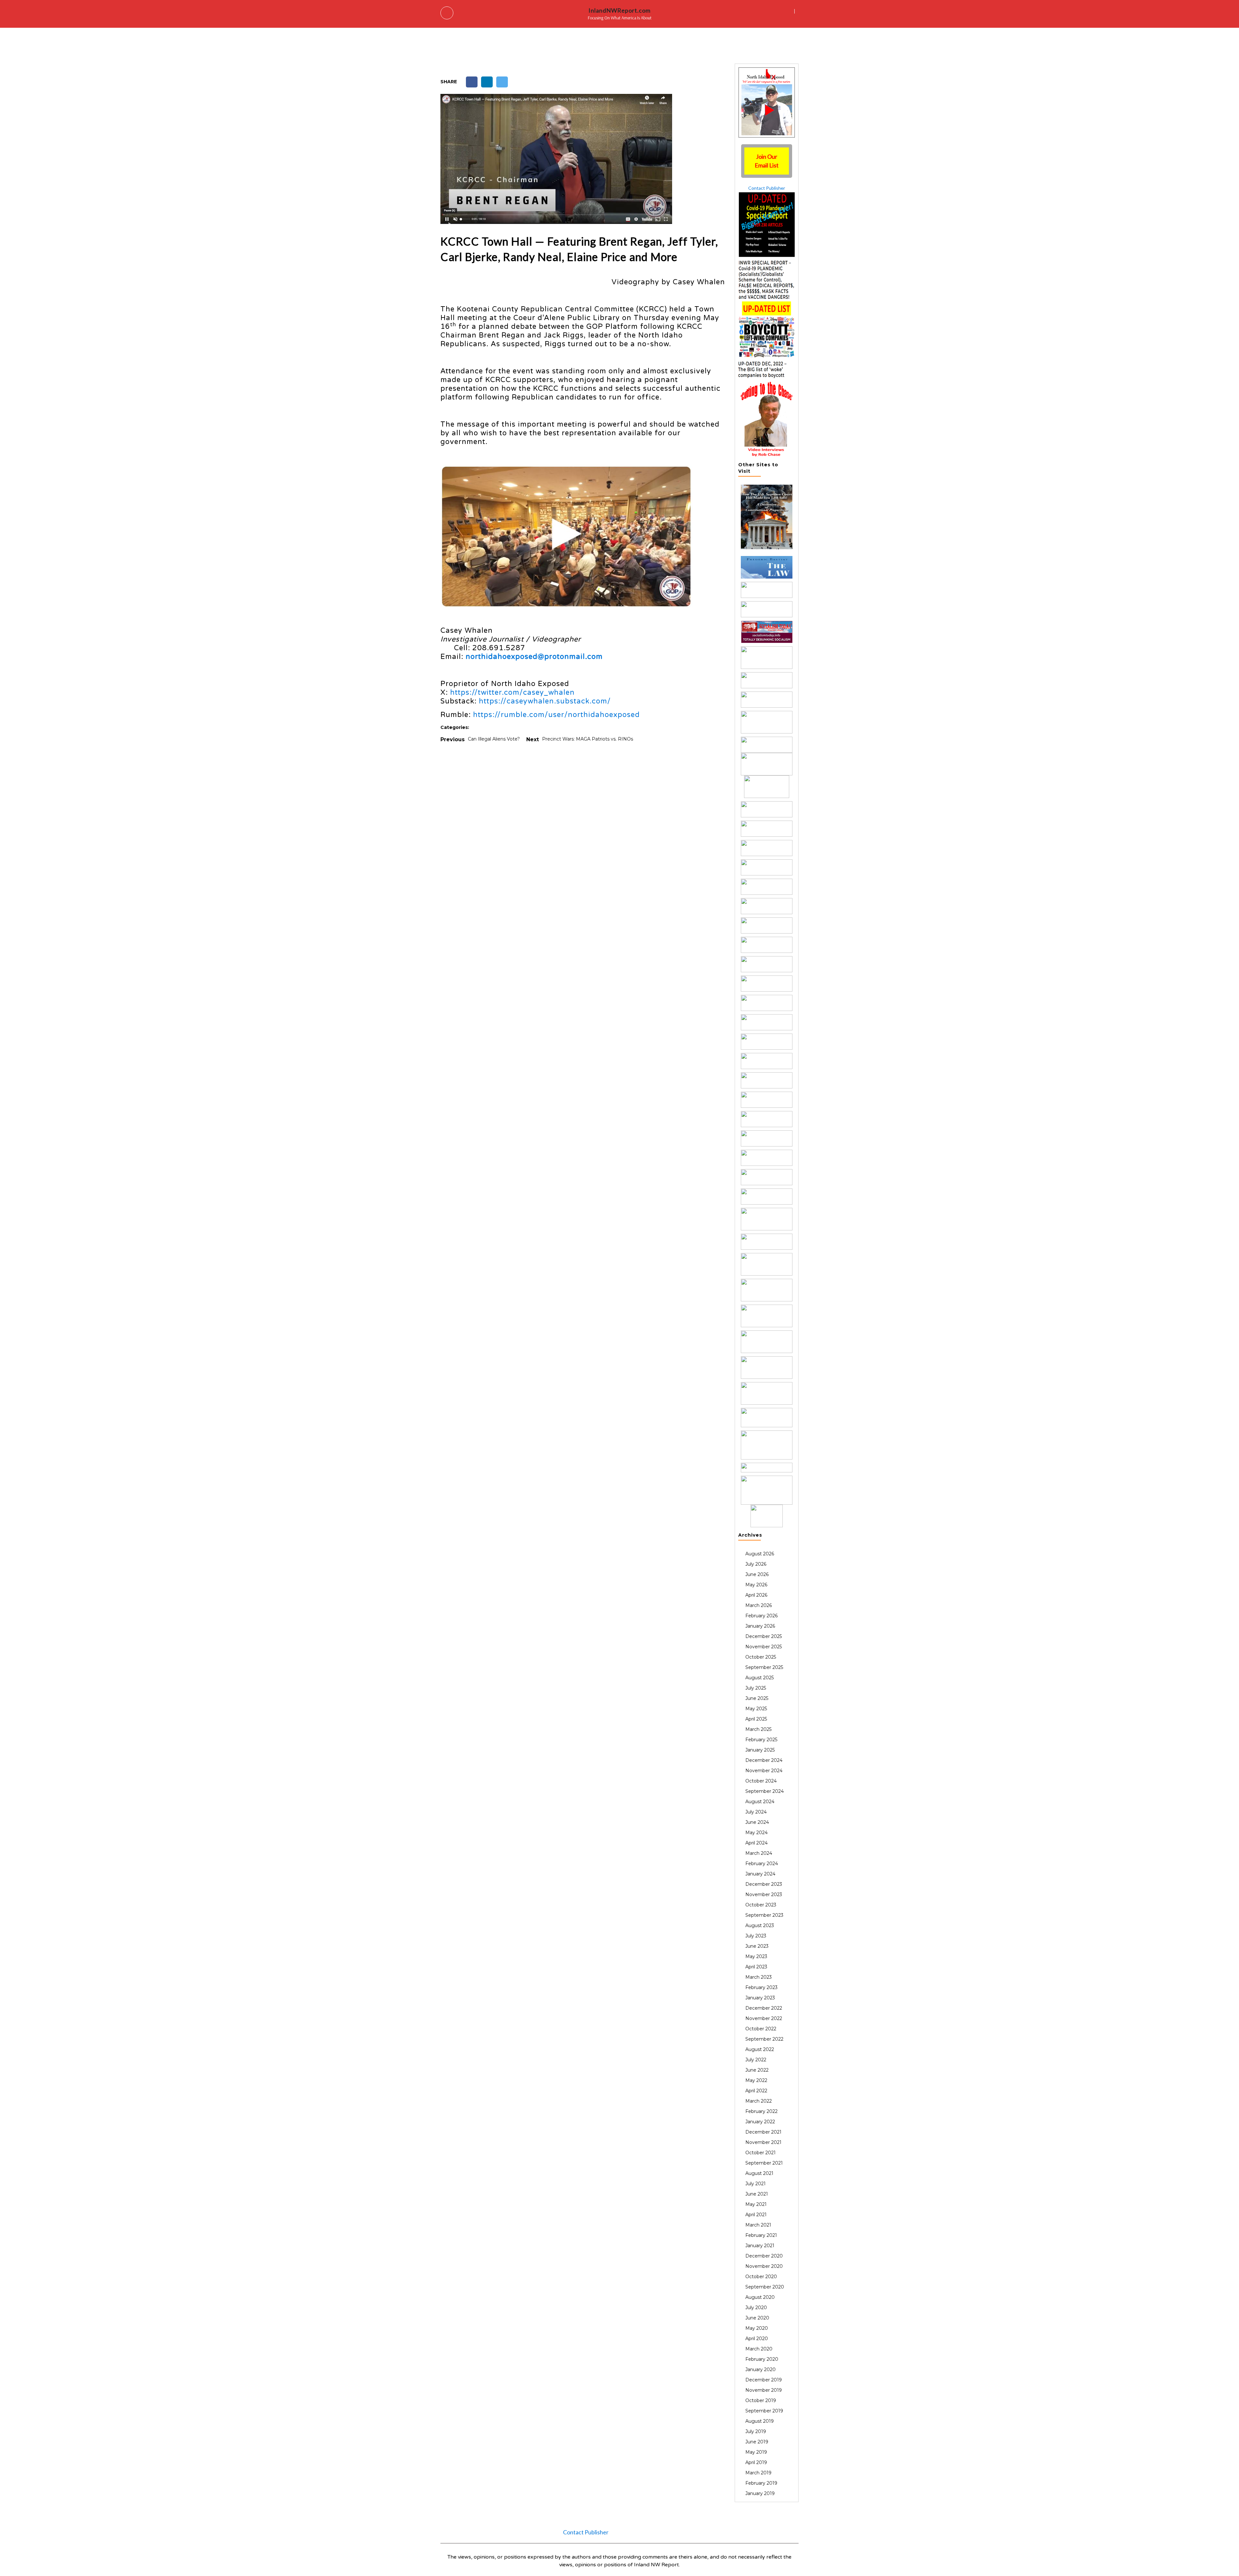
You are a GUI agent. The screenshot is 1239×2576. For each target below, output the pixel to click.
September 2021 (764, 2163)
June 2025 (757, 1698)
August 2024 (760, 1802)
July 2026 (756, 1564)
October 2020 (761, 2277)
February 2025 (761, 1740)
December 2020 (764, 2256)
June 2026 (757, 1574)
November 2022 (764, 2018)
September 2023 (764, 1915)
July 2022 (756, 2060)
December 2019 (764, 2380)
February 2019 (761, 2483)
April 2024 (756, 1843)
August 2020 (760, 2297)
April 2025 (756, 1719)
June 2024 (757, 1822)
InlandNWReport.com (619, 10)
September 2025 (764, 1667)
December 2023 (764, 1884)
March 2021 (758, 2225)
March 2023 (759, 1977)
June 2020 (757, 2318)
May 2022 (756, 2080)
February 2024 (762, 1864)
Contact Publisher (767, 188)
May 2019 (756, 2452)
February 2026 (761, 1616)
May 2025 (756, 1709)
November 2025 (764, 1647)
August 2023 (760, 1925)
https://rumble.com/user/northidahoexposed (556, 715)
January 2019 (760, 2493)
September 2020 (765, 2287)
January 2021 (760, 2246)
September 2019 (764, 2411)
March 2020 (759, 2349)
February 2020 (762, 2359)
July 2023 (756, 1936)
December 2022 (764, 2008)
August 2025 (760, 1678)
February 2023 (761, 1987)
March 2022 (759, 2101)
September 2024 (765, 1791)
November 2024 (764, 1771)
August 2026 (760, 1554)
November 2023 (764, 1894)
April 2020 (757, 2339)
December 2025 (764, 1636)
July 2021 (755, 2184)
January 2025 (760, 1750)
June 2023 (757, 1946)
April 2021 (756, 2215)
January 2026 (760, 1626)
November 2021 (763, 2142)
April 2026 (756, 1595)
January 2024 (760, 1874)
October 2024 (761, 1781)
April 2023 (756, 1967)
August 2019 (760, 2421)
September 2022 (764, 2039)
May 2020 (757, 2328)
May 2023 (756, 1956)
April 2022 (756, 2091)
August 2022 (760, 2049)
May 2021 (756, 2204)
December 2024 (764, 1760)
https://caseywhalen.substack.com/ (545, 701)
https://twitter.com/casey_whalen (512, 692)
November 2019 (764, 2390)
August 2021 (759, 2173)
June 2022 (757, 2070)
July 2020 (756, 2308)
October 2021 (761, 2153)
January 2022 (760, 2122)
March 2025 (758, 1729)
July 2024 (756, 1812)
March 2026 (759, 1605)
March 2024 (759, 1853)
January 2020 (761, 2369)
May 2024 (756, 1833)
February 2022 (761, 2111)
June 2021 (757, 2194)
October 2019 (761, 2400)
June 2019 (757, 2442)
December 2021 (763, 2132)
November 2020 (764, 2266)
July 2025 (756, 1688)
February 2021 (761, 2235)
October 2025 (761, 1657)
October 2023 (761, 1905)
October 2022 (761, 2029)
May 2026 (756, 1585)
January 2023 (760, 1998)
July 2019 (756, 2431)
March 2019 (758, 2473)
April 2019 (756, 2462)
